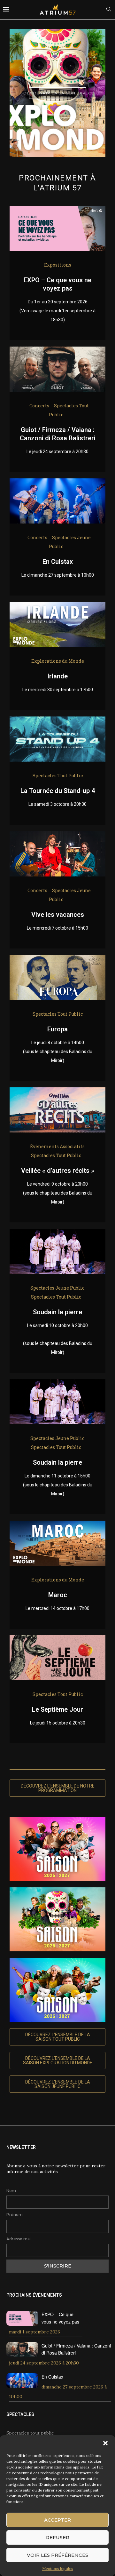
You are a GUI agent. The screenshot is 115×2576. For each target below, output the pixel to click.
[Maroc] (57, 1525)
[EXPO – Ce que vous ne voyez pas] (57, 210)
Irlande (57, 676)
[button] (105, 2443)
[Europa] (57, 959)
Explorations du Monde (58, 661)
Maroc (58, 1595)
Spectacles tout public (30, 2433)
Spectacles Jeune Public (57, 1288)
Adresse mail (19, 2239)
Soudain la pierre (57, 1312)
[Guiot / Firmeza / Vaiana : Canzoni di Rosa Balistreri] (57, 351)
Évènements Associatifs (57, 1146)
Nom (11, 2191)
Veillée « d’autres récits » (58, 1171)
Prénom (15, 2215)
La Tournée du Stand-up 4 (58, 791)
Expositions (58, 265)
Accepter (57, 2520)
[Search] (109, 10)
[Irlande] (57, 606)
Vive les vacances (58, 915)
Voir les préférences (57, 2555)
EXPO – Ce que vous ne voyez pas (60, 2318)
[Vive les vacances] (57, 836)
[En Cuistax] (57, 483)
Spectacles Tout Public (58, 776)
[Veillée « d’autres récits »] (57, 1092)
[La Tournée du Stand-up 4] (57, 721)
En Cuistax (58, 562)
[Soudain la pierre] (57, 1233)
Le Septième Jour (57, 1709)
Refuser (58, 2537)
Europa (57, 1029)
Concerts (39, 406)
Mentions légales (58, 2568)
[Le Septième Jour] (57, 1640)
